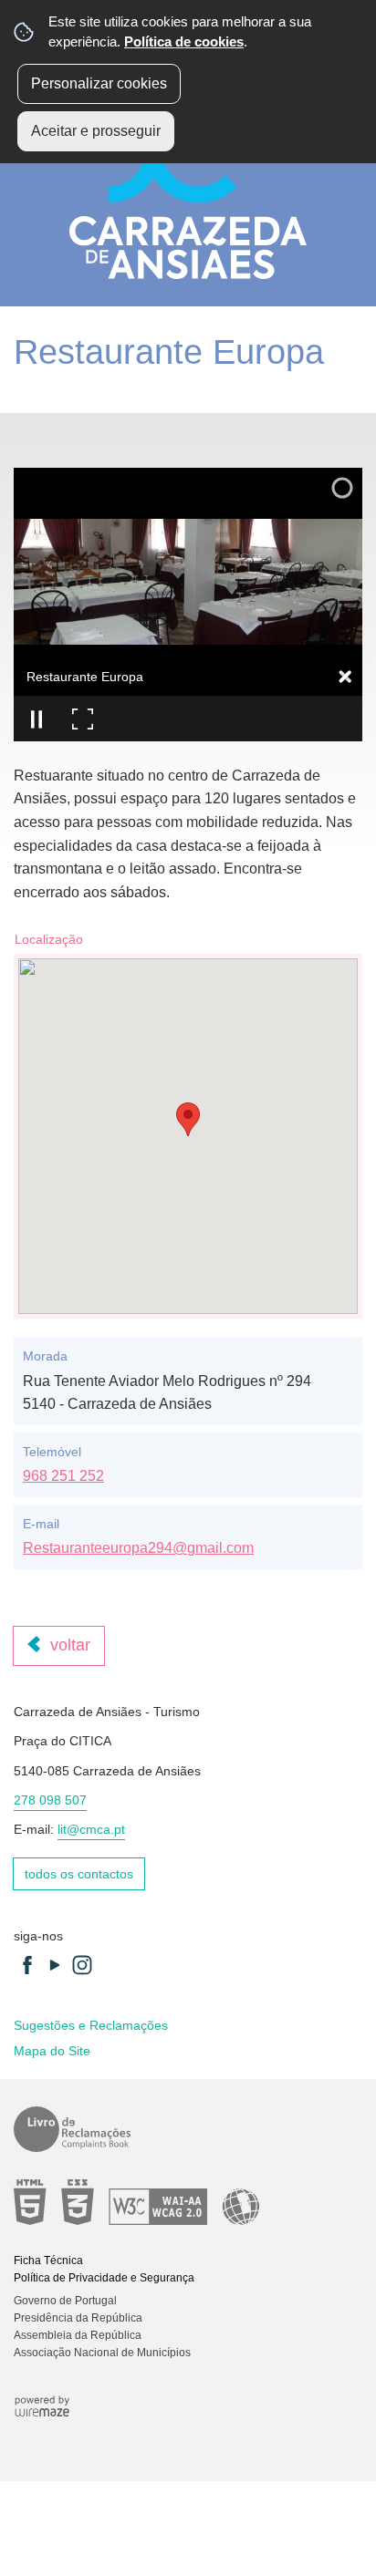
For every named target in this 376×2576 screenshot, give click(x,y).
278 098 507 (50, 1800)
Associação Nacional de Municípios (102, 2353)
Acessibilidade (181, 2202)
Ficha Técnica (48, 2260)
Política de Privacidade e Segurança (104, 2278)
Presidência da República (78, 2318)
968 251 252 (63, 1476)
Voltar (70, 1645)
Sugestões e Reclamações (91, 2025)
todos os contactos (79, 1874)
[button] (188, 1119)
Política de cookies (184, 41)
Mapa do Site (52, 2051)
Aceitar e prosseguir (96, 131)
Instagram (82, 1965)
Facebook (27, 1965)
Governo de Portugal (65, 2301)
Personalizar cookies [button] (99, 83)
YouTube (55, 1965)
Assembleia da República (78, 2335)
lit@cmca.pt (91, 1829)
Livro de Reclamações (181, 2129)
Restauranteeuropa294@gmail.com (138, 1548)
